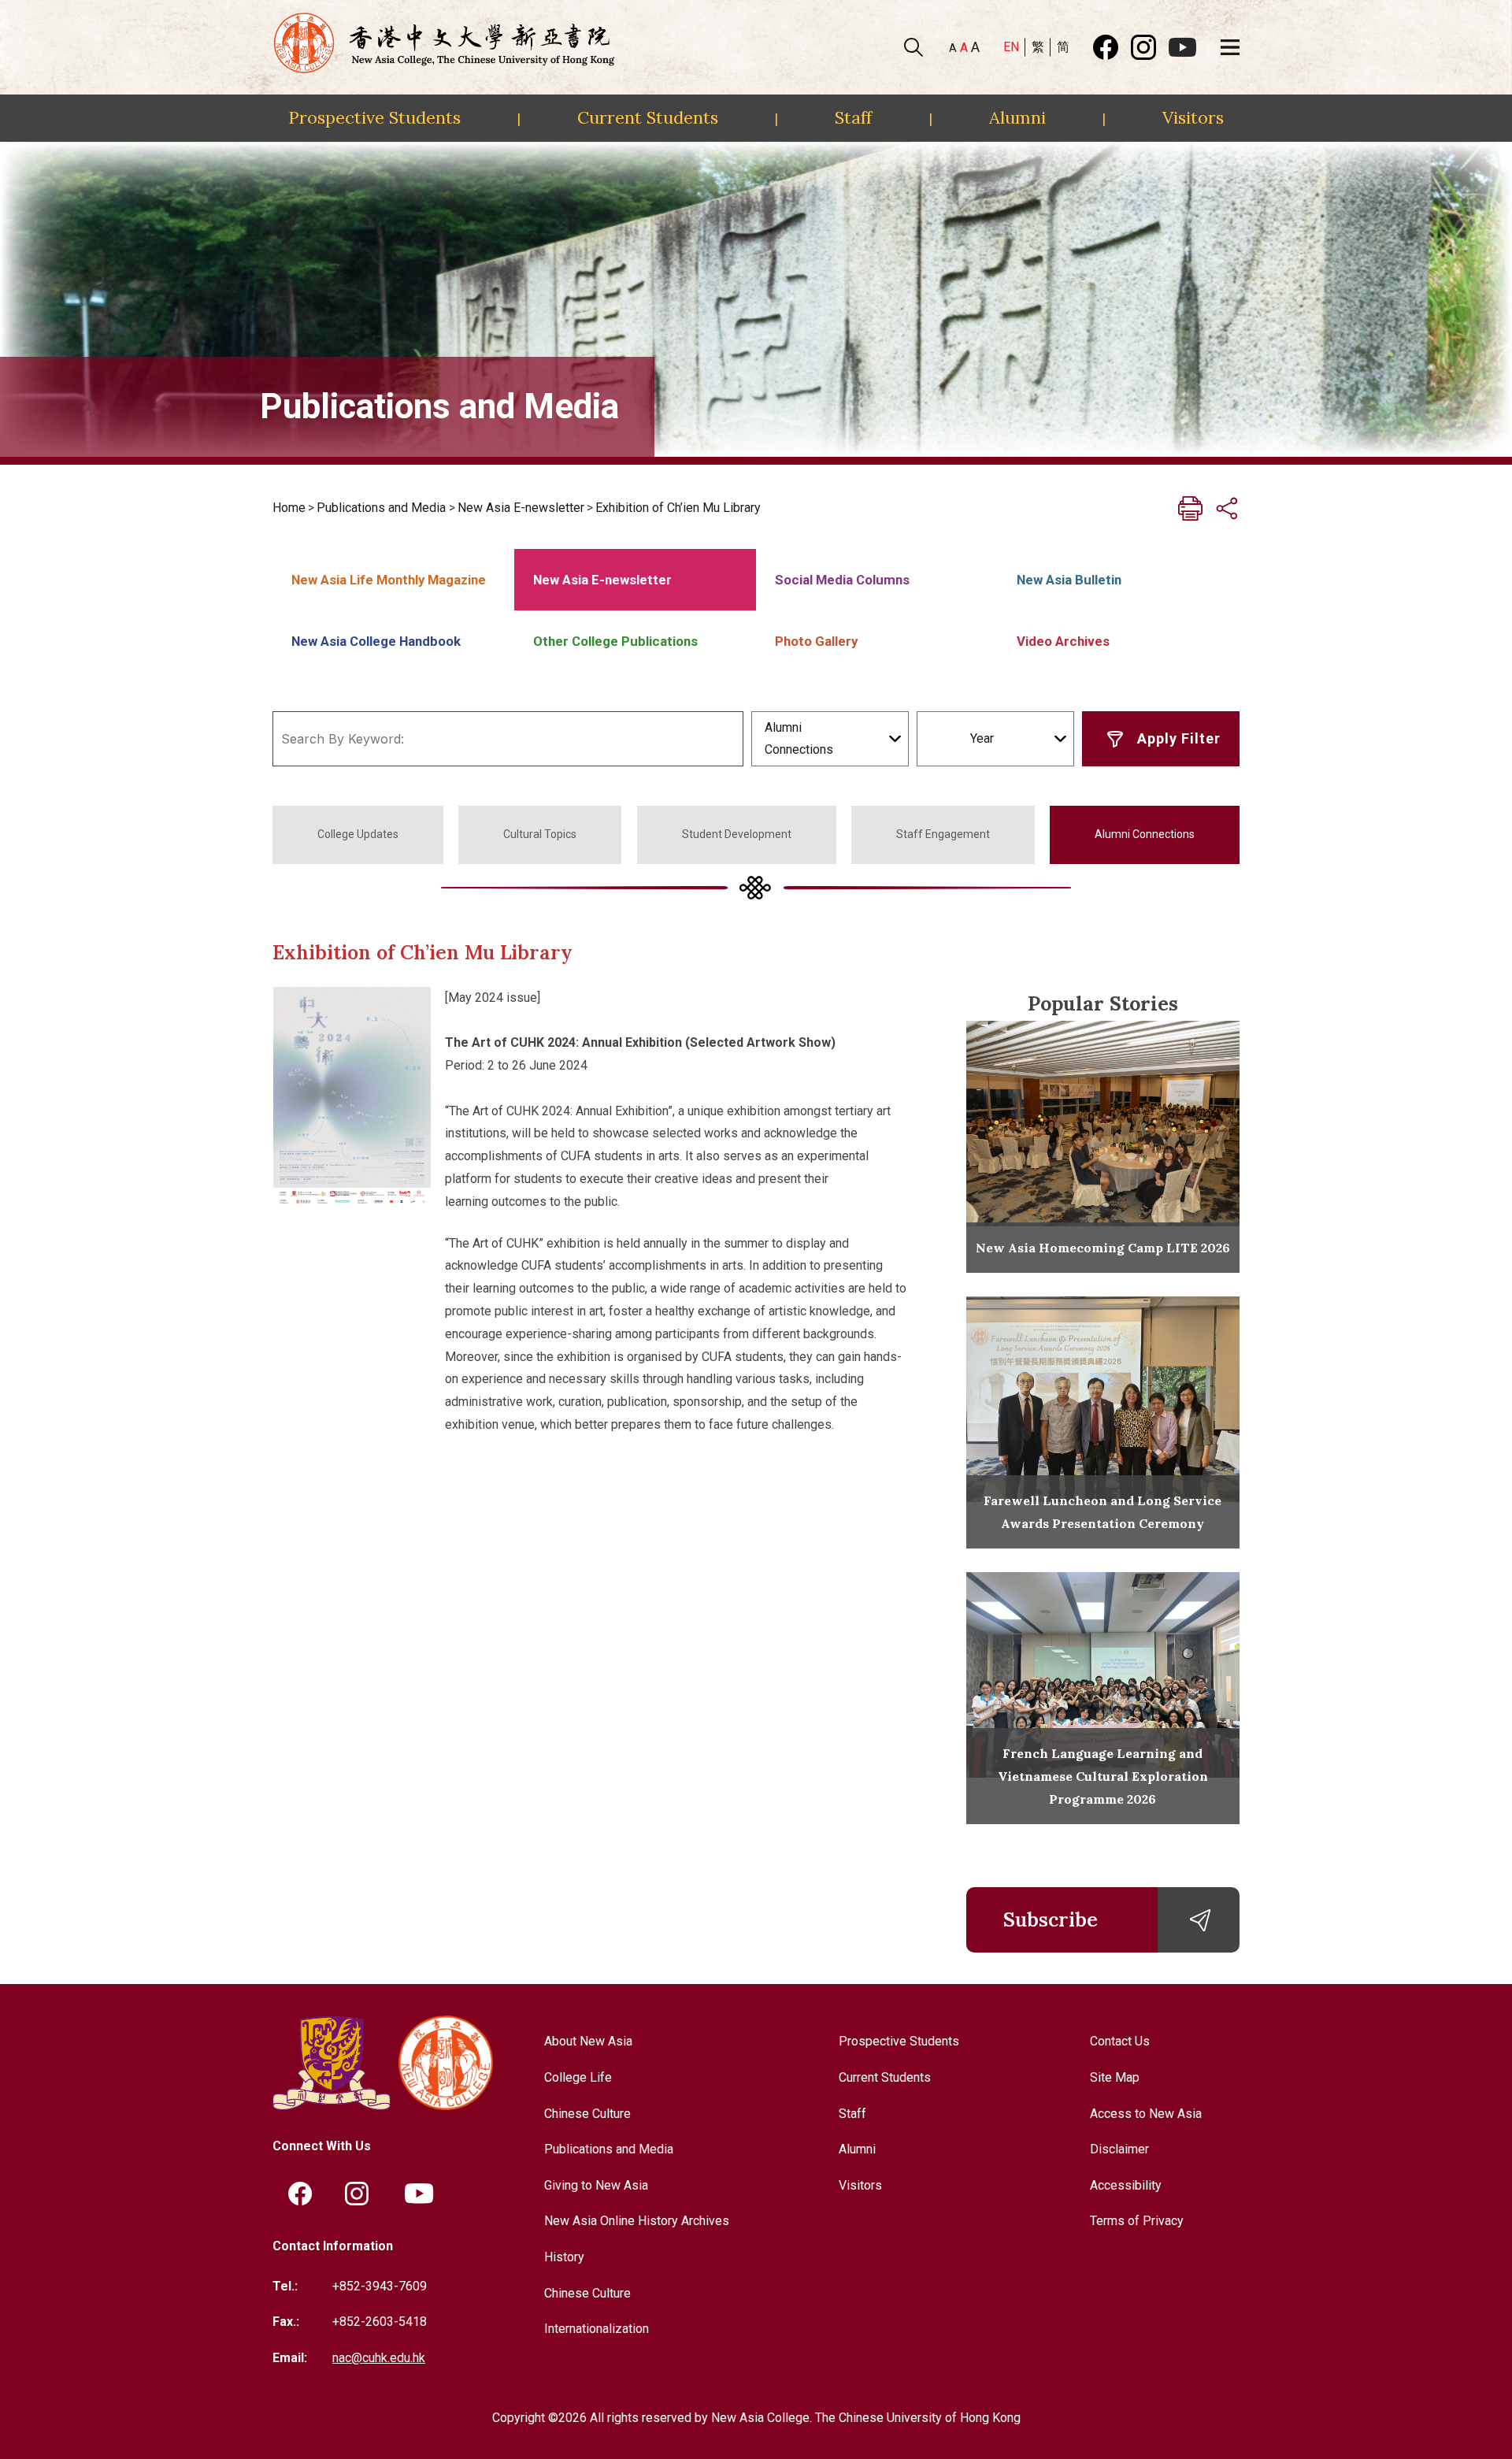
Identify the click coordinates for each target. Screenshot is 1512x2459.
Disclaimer (1119, 2149)
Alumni (1017, 117)
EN (1011, 47)
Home (289, 508)
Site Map (1115, 2077)
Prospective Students (374, 117)
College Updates (358, 834)
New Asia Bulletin (1069, 580)
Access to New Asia (1146, 2114)
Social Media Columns (842, 580)
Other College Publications (615, 641)
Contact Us (1120, 2041)
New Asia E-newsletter (521, 508)
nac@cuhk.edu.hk (379, 2358)
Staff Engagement (943, 834)
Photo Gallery (816, 641)
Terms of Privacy (1137, 2221)
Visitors (1193, 117)
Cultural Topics (540, 834)
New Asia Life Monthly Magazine (389, 580)
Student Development (737, 834)
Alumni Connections (1145, 834)
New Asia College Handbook (376, 641)
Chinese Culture (587, 2114)
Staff (853, 117)
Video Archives (1063, 641)
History (564, 2257)
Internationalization (597, 2329)
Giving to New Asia (596, 2185)
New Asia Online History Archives (637, 2221)
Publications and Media (381, 508)
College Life (578, 2077)
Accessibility (1126, 2185)
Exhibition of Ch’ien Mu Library (678, 508)
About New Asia (588, 2041)
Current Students (648, 117)
